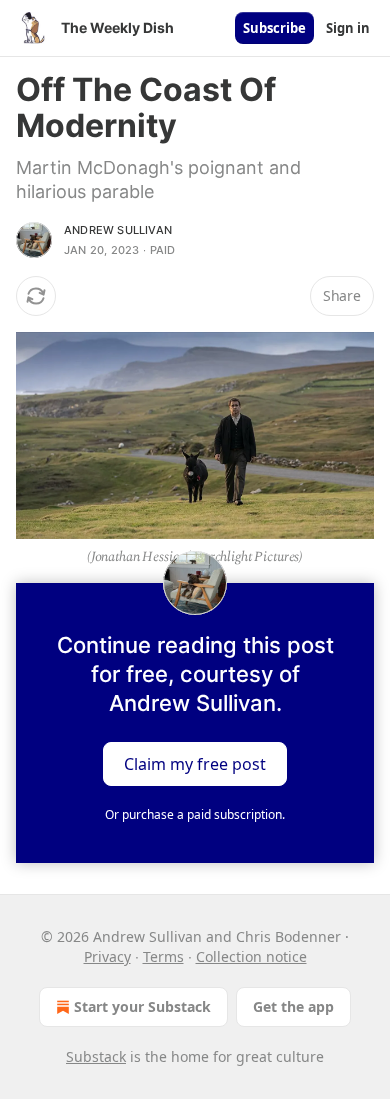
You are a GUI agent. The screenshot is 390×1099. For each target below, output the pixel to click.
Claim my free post (195, 763)
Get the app (293, 1006)
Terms (163, 956)
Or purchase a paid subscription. (195, 814)
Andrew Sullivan (118, 230)
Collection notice (251, 956)
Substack (96, 1056)
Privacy (107, 956)
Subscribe (274, 28)
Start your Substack (142, 1006)
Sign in (348, 28)
